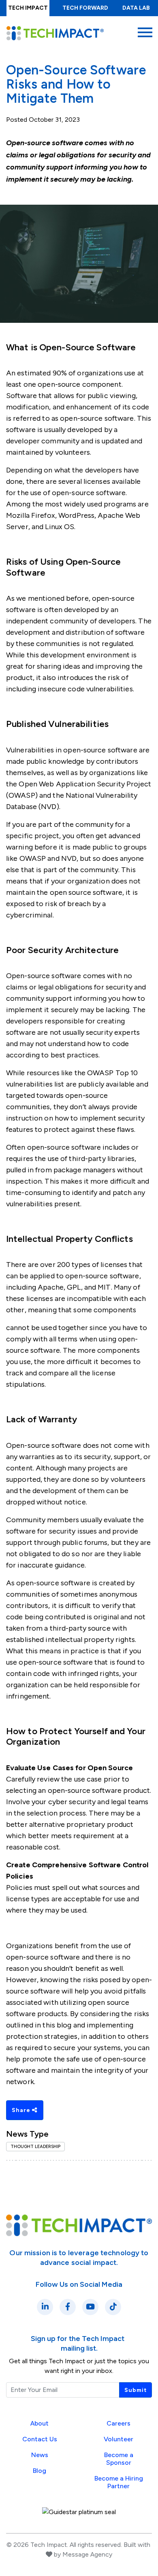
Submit (136, 2390)
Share (22, 2110)
